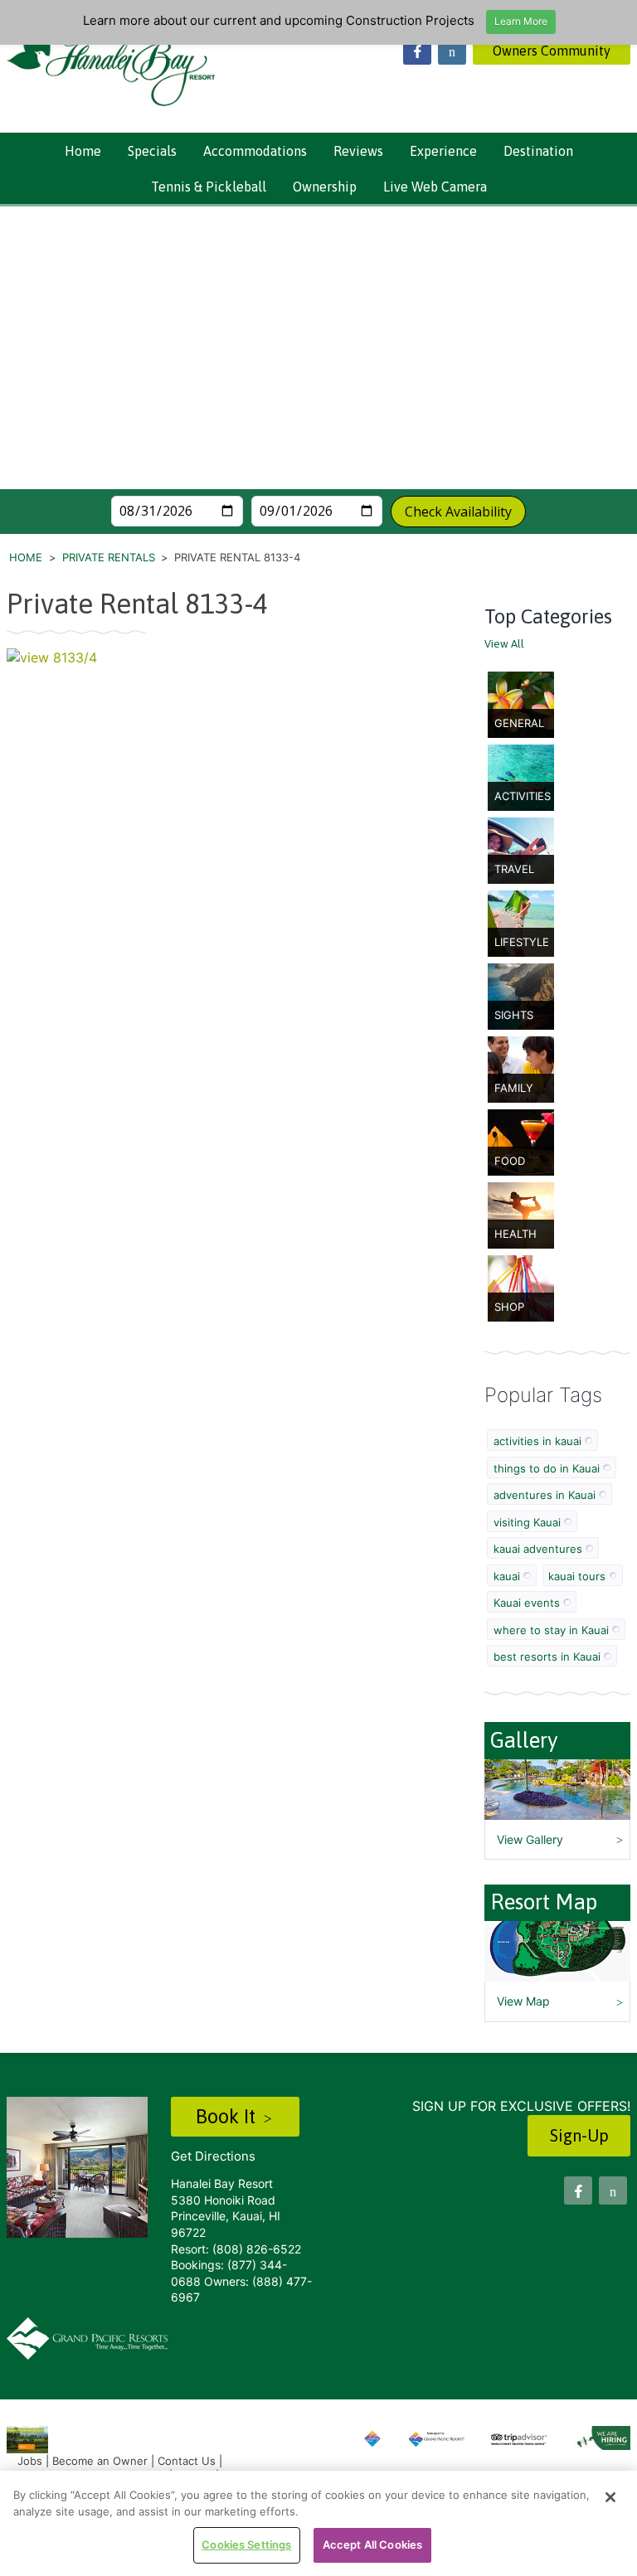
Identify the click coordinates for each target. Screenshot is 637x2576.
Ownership (325, 187)
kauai (507, 1576)
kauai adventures (538, 1549)
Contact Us (187, 2461)
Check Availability (458, 512)
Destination (538, 151)
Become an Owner (100, 2461)
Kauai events (527, 1603)
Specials (152, 151)
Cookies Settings (246, 2544)
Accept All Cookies (372, 2544)
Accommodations (255, 151)
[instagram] (452, 51)
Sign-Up (579, 2135)
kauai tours (577, 1576)
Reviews (358, 151)
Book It (228, 2116)
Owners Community (552, 51)
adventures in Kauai (545, 1495)
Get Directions (213, 2156)
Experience (443, 151)
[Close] (610, 2497)
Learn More (521, 21)
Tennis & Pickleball (209, 187)
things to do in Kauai (547, 1468)
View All (504, 644)
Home (83, 151)
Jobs (30, 2461)
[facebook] (417, 51)
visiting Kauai (527, 1522)
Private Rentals (109, 557)
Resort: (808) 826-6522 (236, 2249)
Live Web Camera (435, 187)
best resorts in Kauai (547, 1657)
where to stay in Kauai (551, 1630)
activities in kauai (537, 1441)
